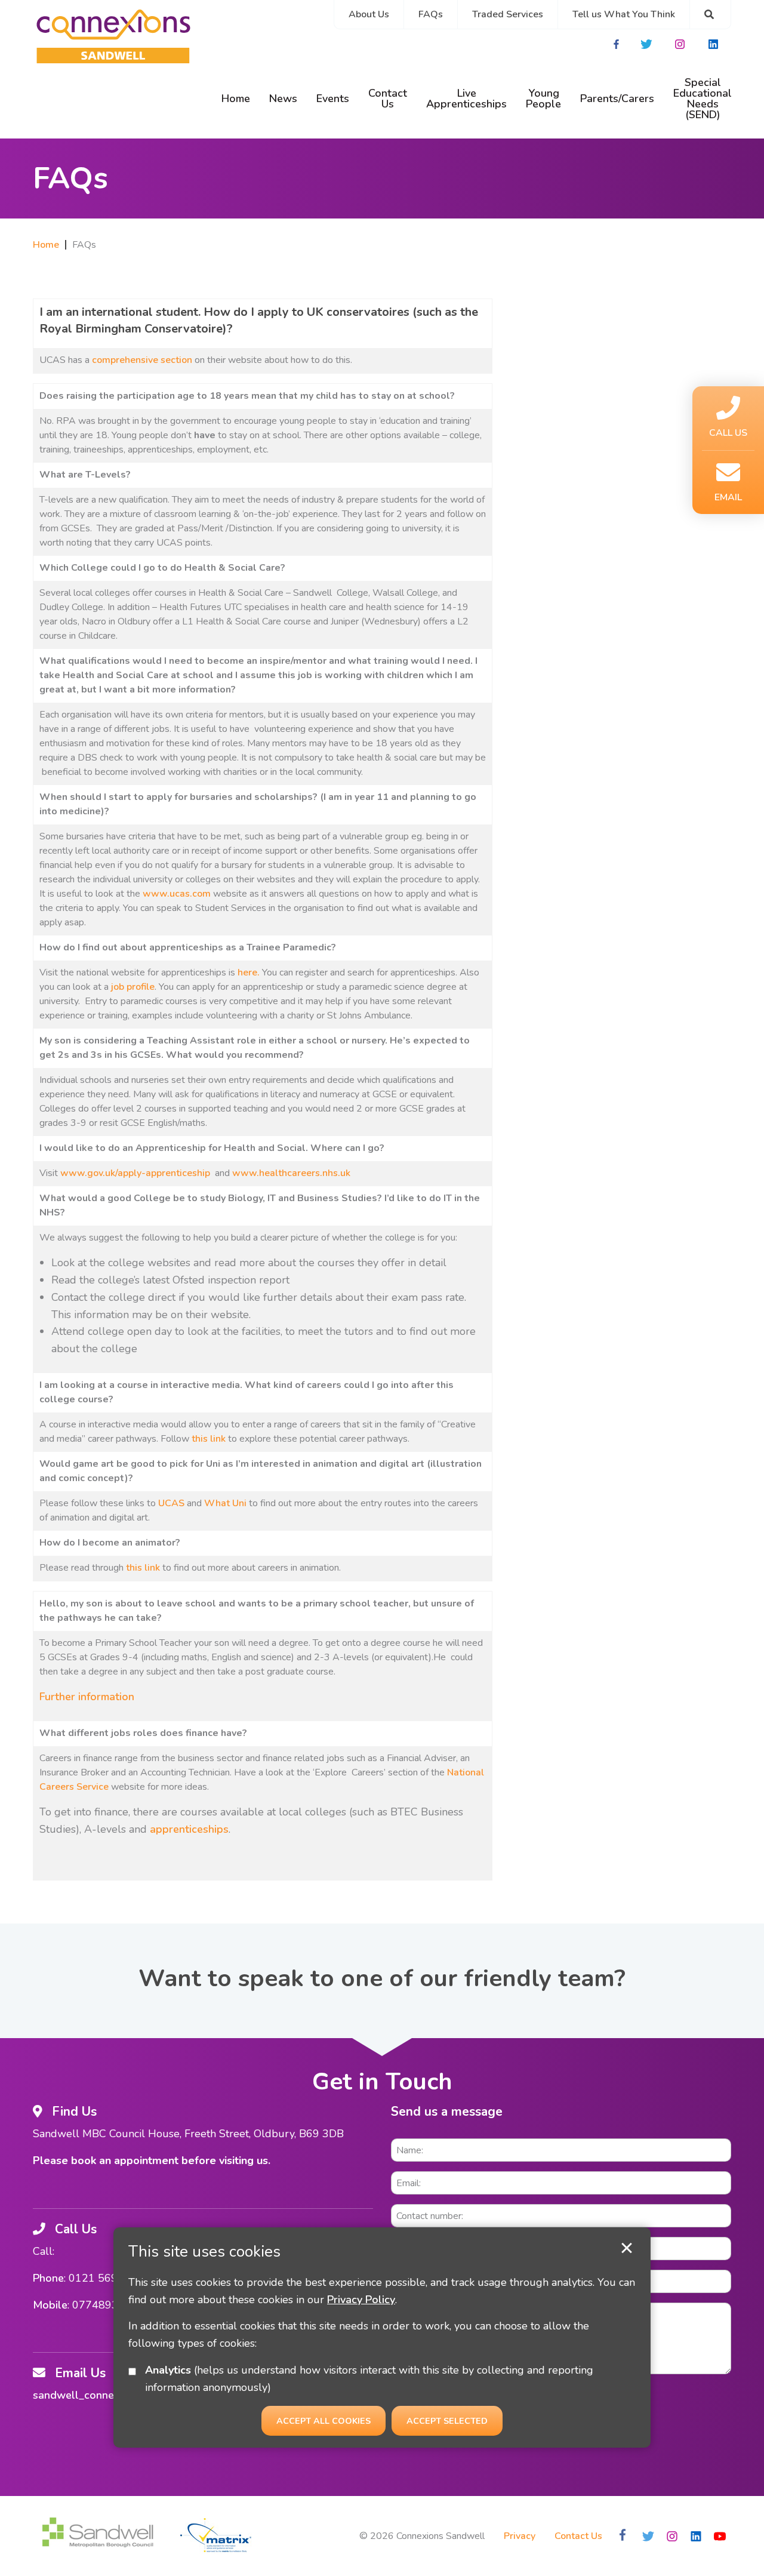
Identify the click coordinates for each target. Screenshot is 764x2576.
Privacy (520, 2536)
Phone (48, 2278)
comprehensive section (142, 360)
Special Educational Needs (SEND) (703, 99)
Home (236, 99)
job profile (133, 987)
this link (209, 1439)
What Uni (225, 1503)
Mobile (50, 2305)
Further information (87, 1697)
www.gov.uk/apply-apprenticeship (135, 1173)
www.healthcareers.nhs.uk (291, 1173)
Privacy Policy (361, 2299)
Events (333, 99)
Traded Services (508, 14)
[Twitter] (648, 44)
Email (728, 497)
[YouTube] (719, 2536)
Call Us (728, 433)
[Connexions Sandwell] (113, 39)
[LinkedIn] (714, 44)
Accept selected (627, 2248)
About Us (369, 14)
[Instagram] (681, 44)
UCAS (171, 1503)
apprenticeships (189, 1829)
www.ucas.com (177, 894)
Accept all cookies (324, 2420)
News (283, 99)
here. (249, 972)
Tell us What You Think (624, 14)
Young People (543, 99)
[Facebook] (617, 44)
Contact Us (388, 99)
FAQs (431, 14)
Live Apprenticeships (466, 99)
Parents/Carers (617, 99)
